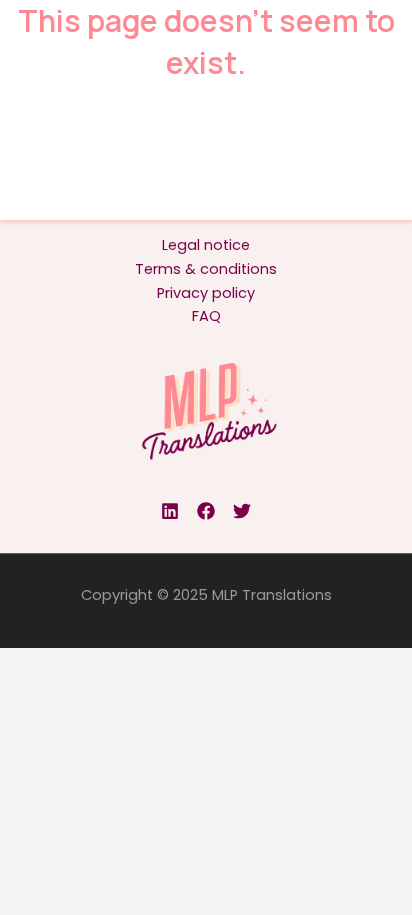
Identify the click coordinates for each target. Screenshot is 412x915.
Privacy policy (206, 293)
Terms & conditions (206, 269)
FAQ (206, 316)
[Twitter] (242, 511)
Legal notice (206, 245)
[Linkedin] (170, 511)
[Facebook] (206, 511)
